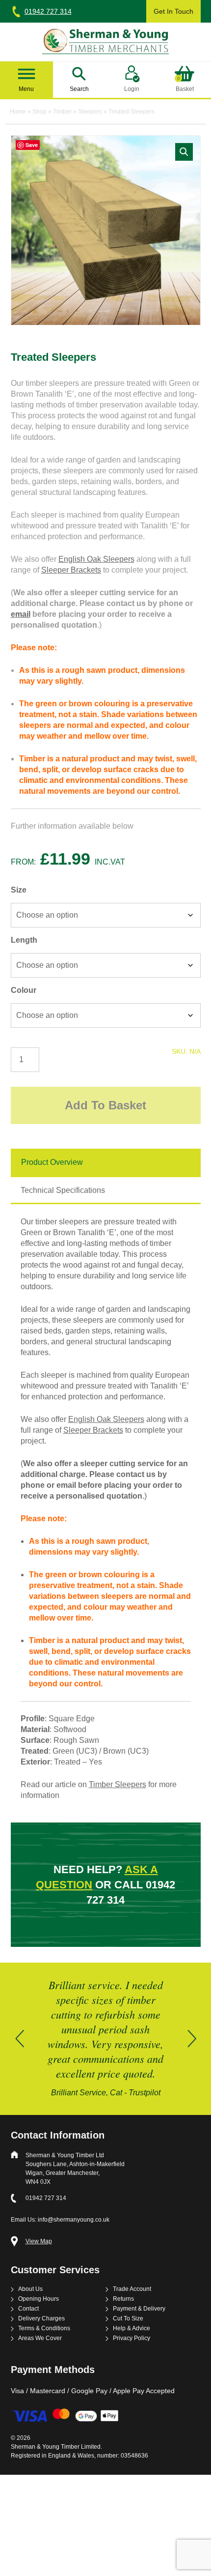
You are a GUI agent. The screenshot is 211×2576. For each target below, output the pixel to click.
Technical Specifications (63, 1190)
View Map (39, 2242)
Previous (20, 2039)
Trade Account (132, 2289)
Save (32, 145)
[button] (184, 152)
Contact (28, 2309)
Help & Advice (132, 2329)
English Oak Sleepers (96, 559)
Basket (185, 84)
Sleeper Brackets (71, 570)
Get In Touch (173, 11)
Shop (40, 112)
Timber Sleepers (118, 1784)
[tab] (106, 1163)
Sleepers (90, 112)
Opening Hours (39, 2299)
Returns (123, 2299)
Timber (62, 112)
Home (18, 112)
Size (19, 890)
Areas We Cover (40, 2338)
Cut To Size (128, 2319)
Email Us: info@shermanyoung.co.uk (60, 2220)
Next (192, 2039)
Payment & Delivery (139, 2309)
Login (132, 89)
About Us (30, 2289)
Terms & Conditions (44, 2329)
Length (24, 940)
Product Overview (52, 1162)
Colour (24, 990)
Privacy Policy (132, 2338)
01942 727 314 (48, 11)
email (21, 614)
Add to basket (105, 1105)
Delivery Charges (41, 2319)
